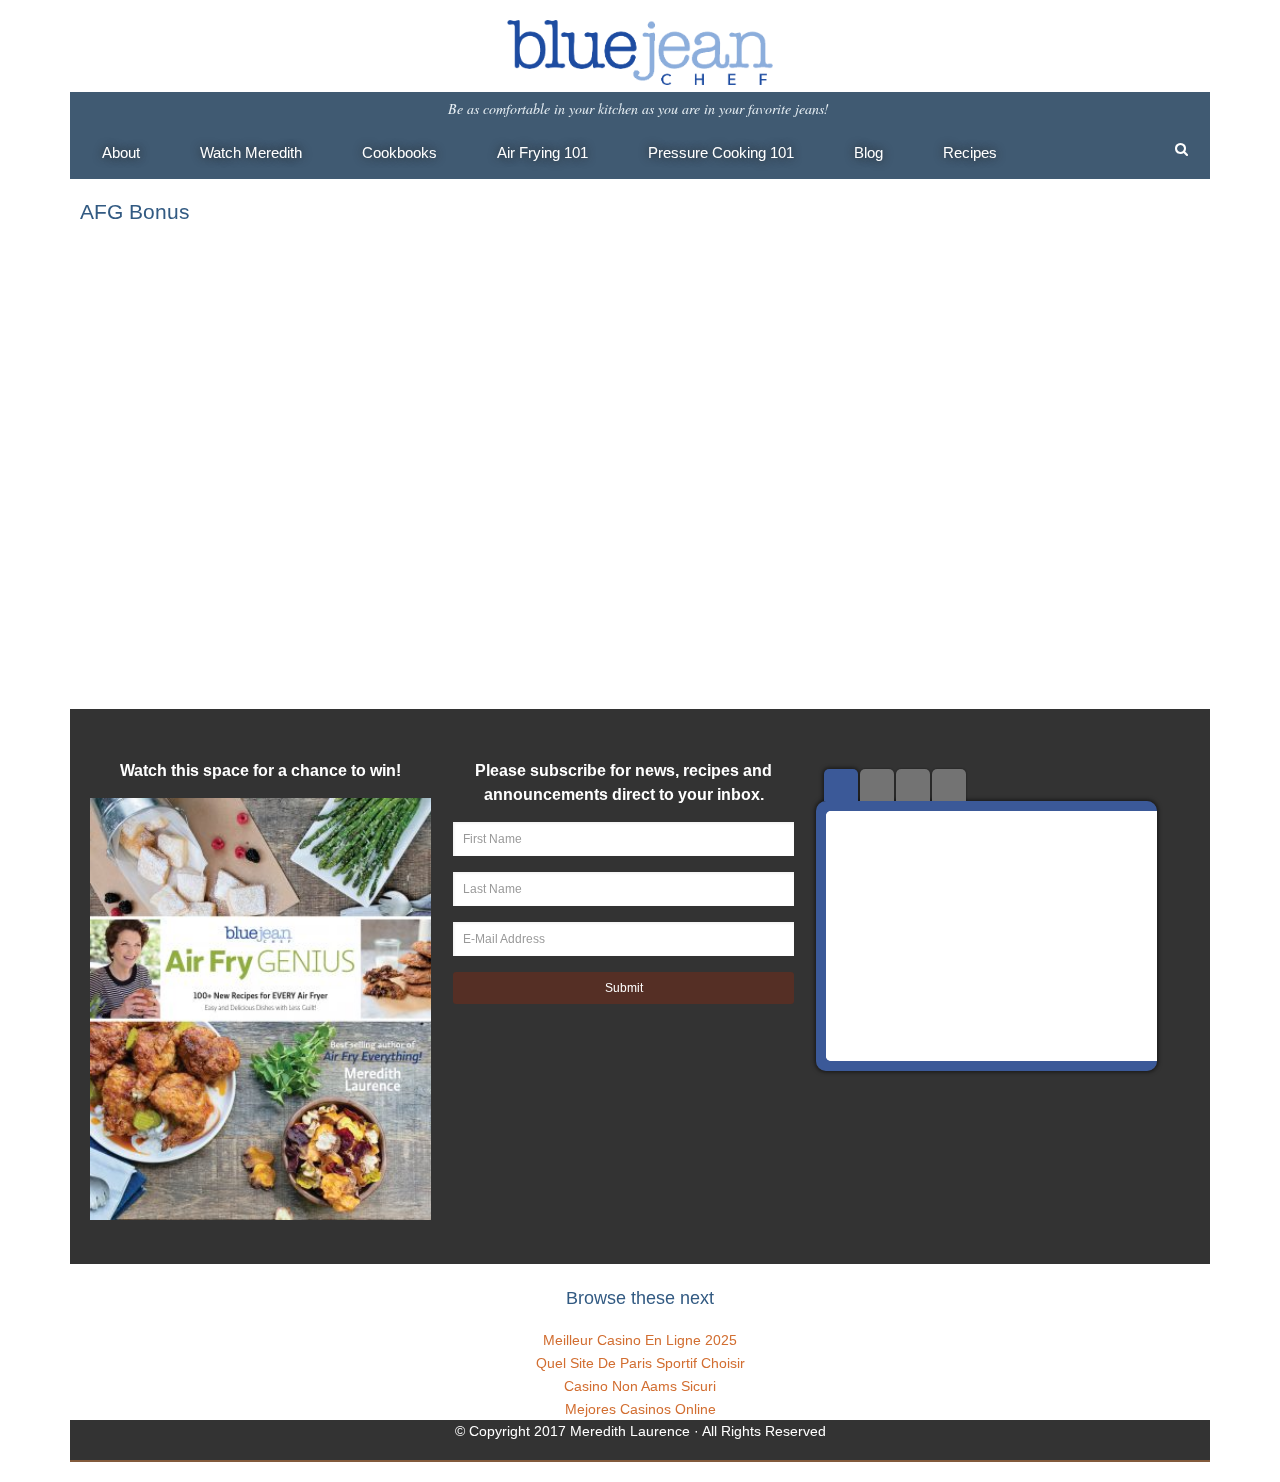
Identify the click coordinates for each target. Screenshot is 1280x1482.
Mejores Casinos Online (640, 1409)
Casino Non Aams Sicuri (640, 1386)
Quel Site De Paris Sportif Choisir (640, 1363)
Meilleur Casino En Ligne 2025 (640, 1340)
